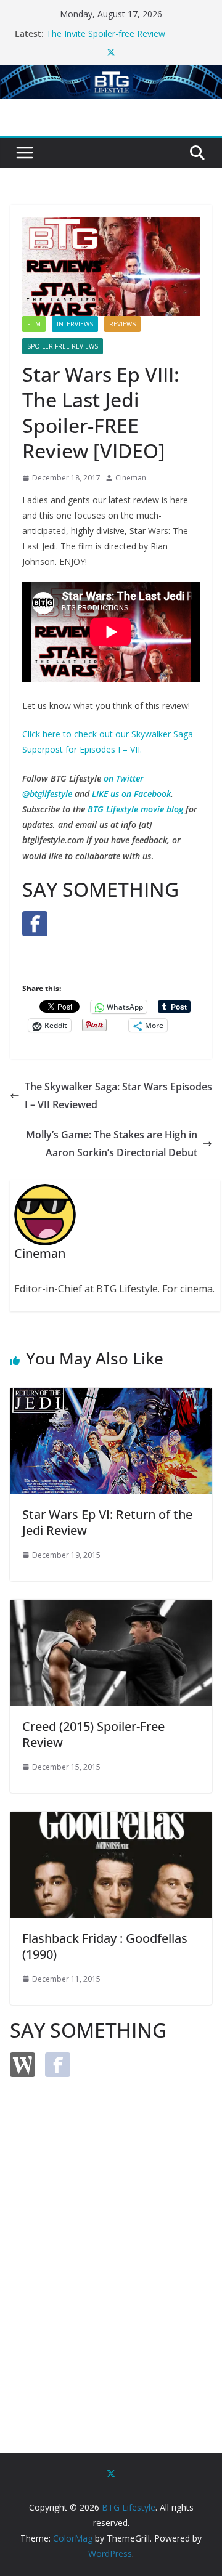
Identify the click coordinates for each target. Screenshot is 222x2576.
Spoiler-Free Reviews (63, 346)
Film (34, 324)
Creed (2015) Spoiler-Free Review (93, 1734)
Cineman (131, 478)
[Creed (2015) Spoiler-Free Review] (111, 1608)
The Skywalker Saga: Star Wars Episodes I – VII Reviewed (118, 1096)
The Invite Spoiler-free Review (106, 34)
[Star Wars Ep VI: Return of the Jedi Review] (111, 1396)
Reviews (122, 324)
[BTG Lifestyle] (111, 73)
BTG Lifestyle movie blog (135, 809)
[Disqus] (111, 2244)
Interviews (75, 324)
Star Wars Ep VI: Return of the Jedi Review (107, 1522)
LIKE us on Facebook (131, 794)
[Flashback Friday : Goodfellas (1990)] (111, 1820)
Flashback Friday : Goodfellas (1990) (105, 1946)
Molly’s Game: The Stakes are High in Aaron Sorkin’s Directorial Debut (112, 1144)
